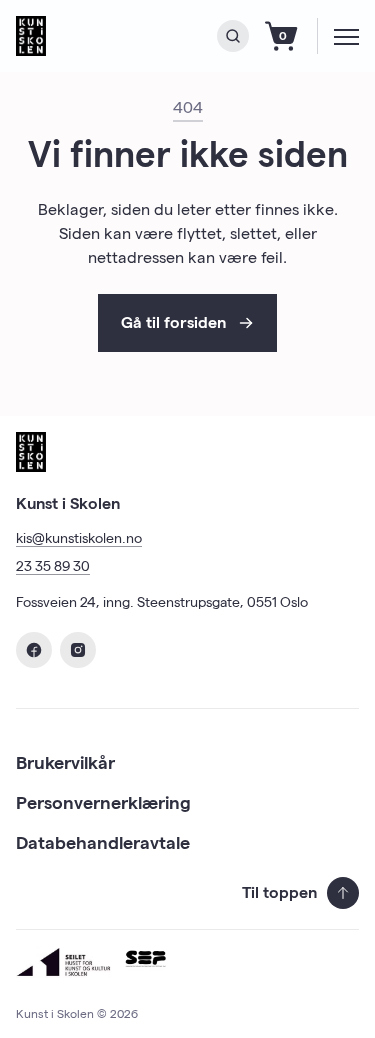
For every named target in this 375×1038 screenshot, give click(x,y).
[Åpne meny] (346, 36)
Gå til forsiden (173, 322)
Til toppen (279, 892)
